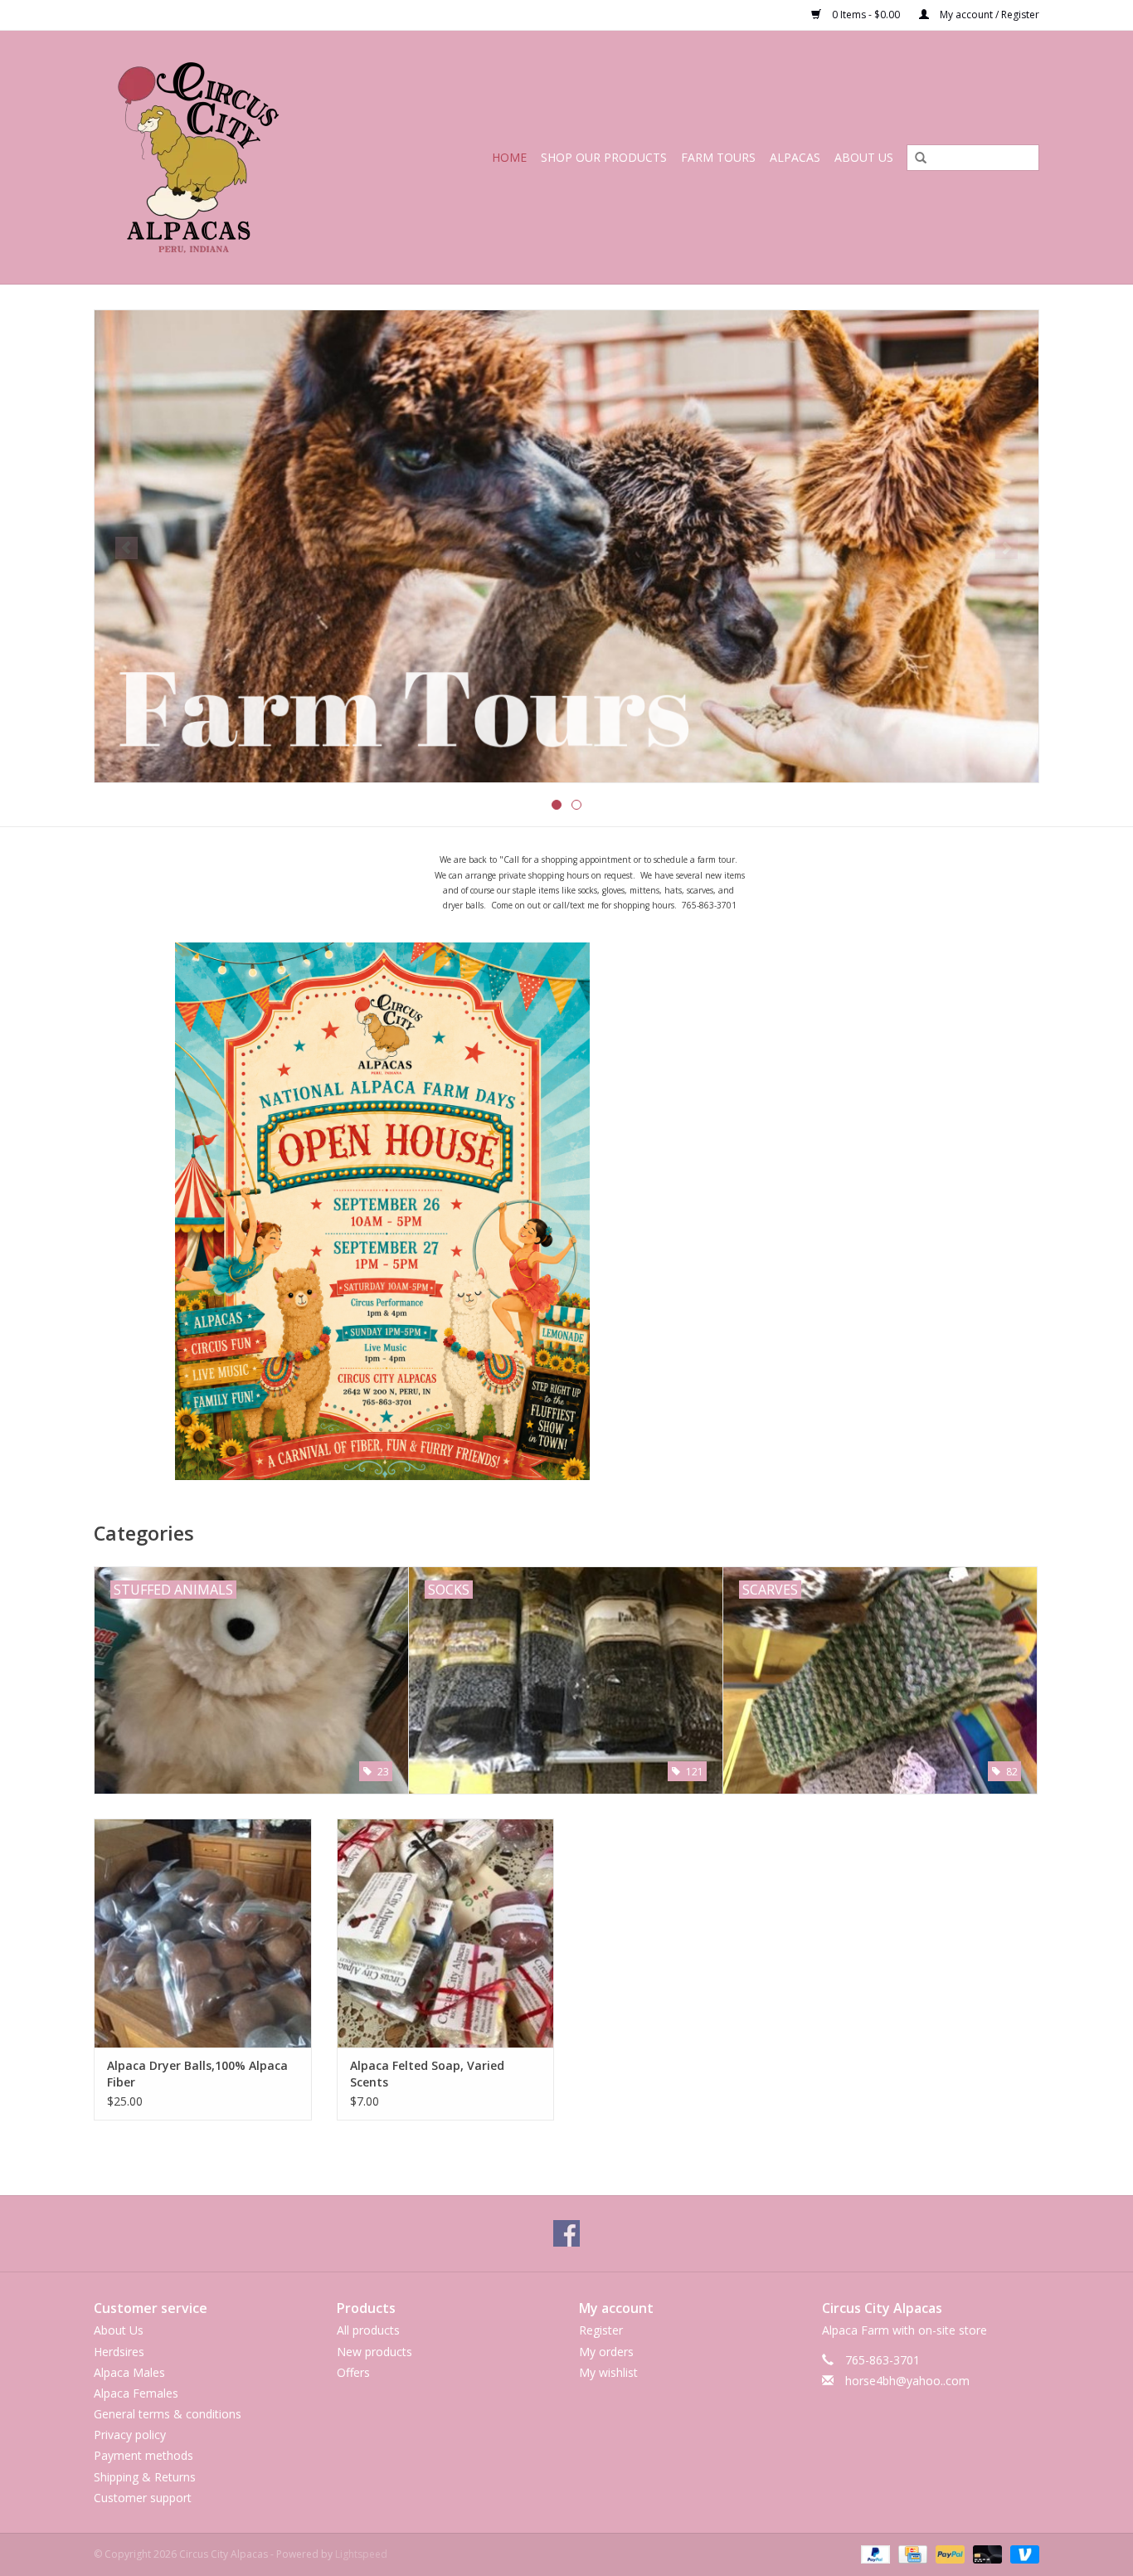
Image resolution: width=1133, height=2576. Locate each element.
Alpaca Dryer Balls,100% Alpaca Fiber (197, 2074)
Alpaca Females (136, 2393)
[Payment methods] (874, 2553)
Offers (353, 2372)
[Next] (1007, 548)
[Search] (915, 158)
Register (601, 2330)
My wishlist (608, 2372)
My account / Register (988, 15)
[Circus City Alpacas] (221, 157)
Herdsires (119, 2352)
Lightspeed (361, 2554)
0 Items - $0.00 (866, 15)
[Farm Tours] (566, 546)
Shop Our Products (604, 157)
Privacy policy (130, 2435)
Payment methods (143, 2455)
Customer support (143, 2498)
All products (368, 2330)
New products (374, 2352)
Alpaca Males (129, 2372)
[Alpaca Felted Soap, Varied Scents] (446, 1933)
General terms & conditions (168, 2414)
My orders (606, 2352)
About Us (864, 157)
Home (509, 157)
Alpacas (795, 157)
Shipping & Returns (145, 2477)
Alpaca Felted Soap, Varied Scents (427, 2074)
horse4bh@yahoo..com (907, 2381)
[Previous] (126, 548)
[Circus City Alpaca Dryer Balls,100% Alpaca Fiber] (203, 1933)
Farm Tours (718, 157)
